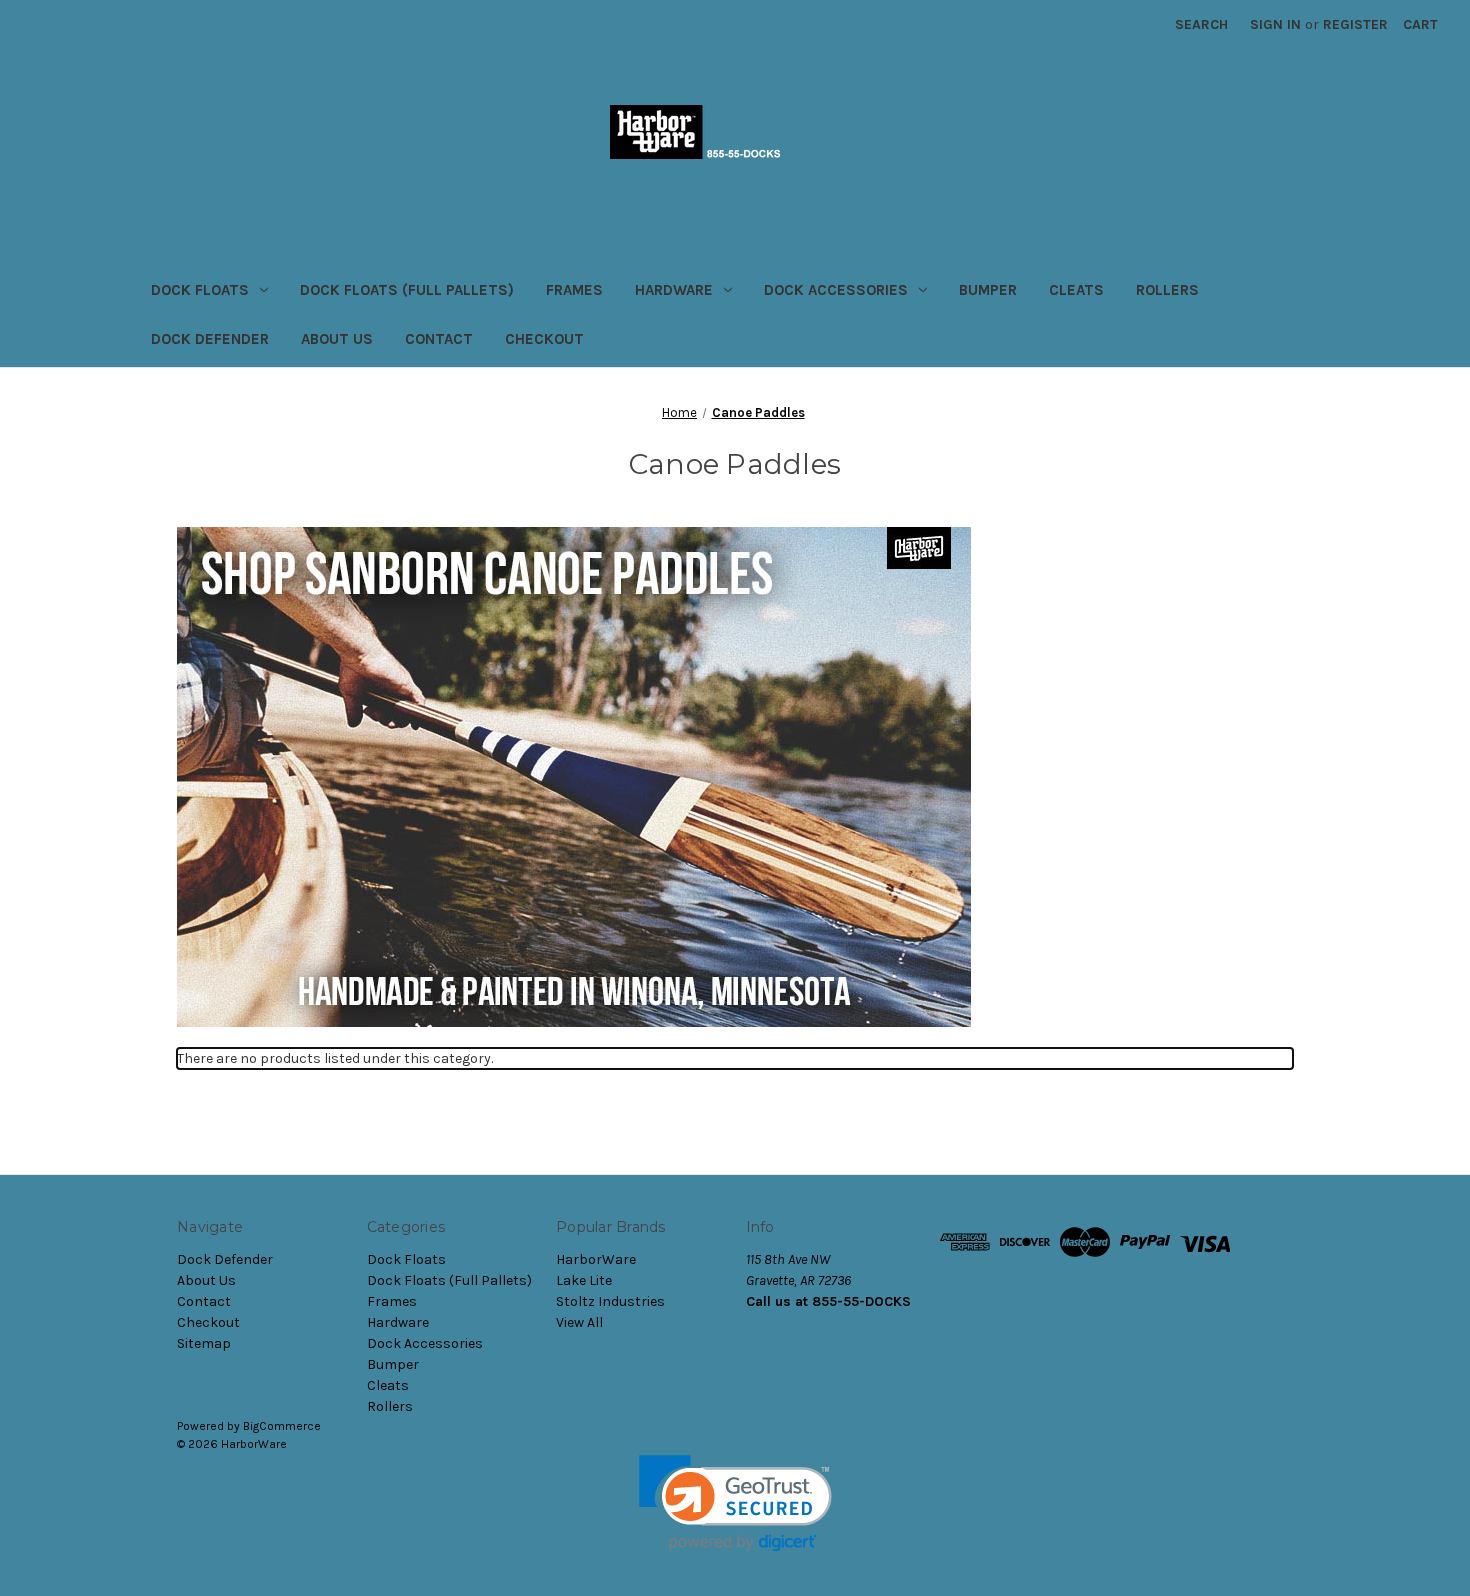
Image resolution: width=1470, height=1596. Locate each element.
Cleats (1076, 290)
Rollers (1167, 290)
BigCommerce (282, 1426)
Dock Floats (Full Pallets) (407, 290)
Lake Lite (584, 1280)
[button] (735, 1503)
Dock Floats (200, 290)
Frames (574, 290)
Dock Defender (210, 339)
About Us (337, 339)
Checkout (544, 339)
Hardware (674, 290)
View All (579, 1322)
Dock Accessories (836, 290)
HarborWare (596, 1259)
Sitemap (204, 1343)
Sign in (1275, 24)
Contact (439, 339)
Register (1355, 24)
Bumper (988, 290)
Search (1201, 24)
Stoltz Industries (610, 1301)
